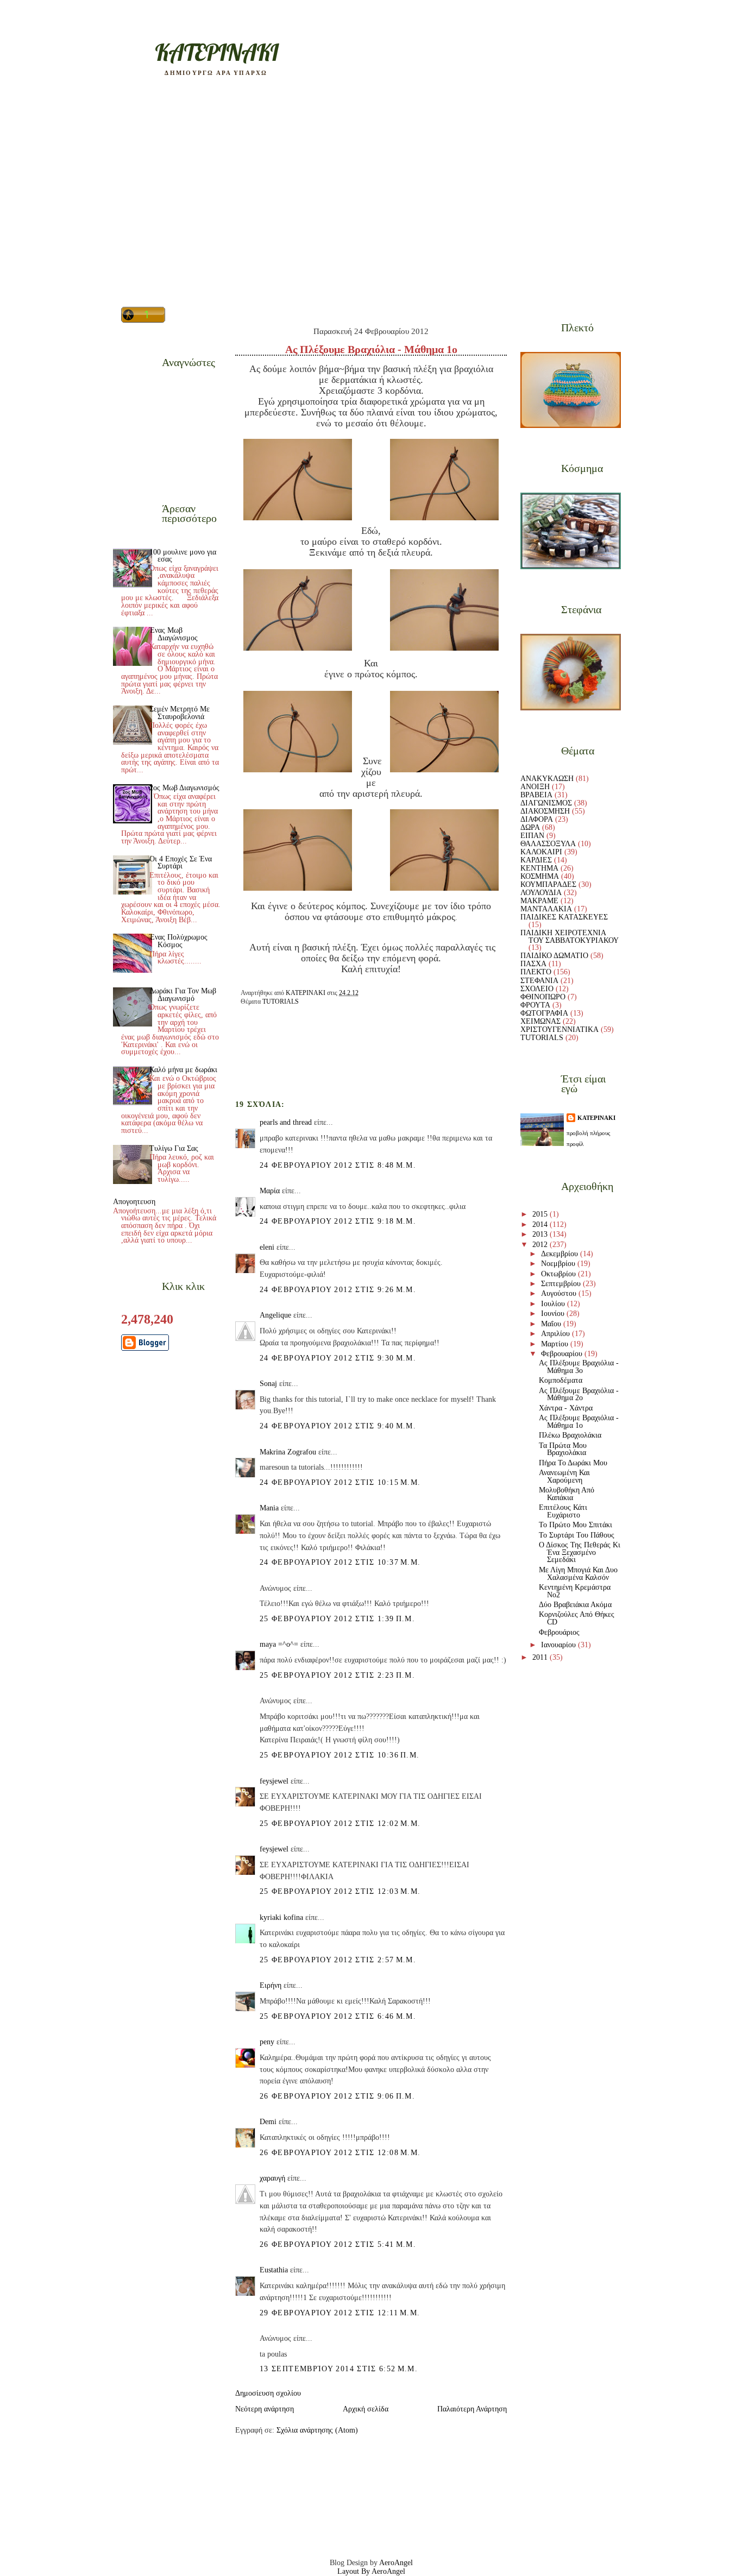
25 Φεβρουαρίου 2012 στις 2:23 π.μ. (337, 1675)
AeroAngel (396, 2563)
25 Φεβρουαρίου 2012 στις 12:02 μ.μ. (340, 1824)
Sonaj (268, 1384)
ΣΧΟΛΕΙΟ (537, 989)
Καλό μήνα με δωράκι (183, 1070)
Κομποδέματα (561, 1380)
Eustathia (274, 2270)
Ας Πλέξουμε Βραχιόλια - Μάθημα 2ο (579, 1394)
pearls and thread (286, 1122)
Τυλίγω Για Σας (174, 1148)
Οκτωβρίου (559, 1274)
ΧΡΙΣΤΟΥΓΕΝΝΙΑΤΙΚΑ (559, 1029)
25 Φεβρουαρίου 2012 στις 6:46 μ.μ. (338, 2016)
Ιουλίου (554, 1304)
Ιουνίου (554, 1314)
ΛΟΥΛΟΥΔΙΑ (541, 893)
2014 (541, 1224)
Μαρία (270, 1191)
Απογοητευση (134, 1202)
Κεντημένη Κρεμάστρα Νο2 (575, 1591)
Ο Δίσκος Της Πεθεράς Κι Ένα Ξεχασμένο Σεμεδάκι (580, 1552)
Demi (268, 2122)
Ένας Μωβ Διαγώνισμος (174, 634)
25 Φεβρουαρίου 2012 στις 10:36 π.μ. (339, 1755)
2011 (541, 1657)
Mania (269, 1508)
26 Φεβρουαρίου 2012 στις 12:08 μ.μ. (340, 2153)
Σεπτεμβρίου (562, 1284)
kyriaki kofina (281, 1917)
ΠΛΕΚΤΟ (536, 972)
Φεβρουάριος (559, 1632)
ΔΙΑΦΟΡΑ (537, 819)
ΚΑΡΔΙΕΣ (536, 860)
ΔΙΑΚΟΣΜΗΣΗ (545, 811)
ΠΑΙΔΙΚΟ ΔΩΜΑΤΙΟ (554, 956)
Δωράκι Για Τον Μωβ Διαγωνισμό (183, 995)
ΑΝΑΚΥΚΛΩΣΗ (547, 779)
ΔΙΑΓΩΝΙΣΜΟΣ (546, 803)
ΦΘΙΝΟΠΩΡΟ (543, 997)
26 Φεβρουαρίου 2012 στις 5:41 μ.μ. (338, 2244)
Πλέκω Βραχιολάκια (570, 1435)
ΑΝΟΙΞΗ (535, 787)
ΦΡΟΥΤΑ (535, 1005)
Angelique (275, 1315)
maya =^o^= (279, 1644)
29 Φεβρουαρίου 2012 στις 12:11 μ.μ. (340, 2313)
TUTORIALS (281, 1002)
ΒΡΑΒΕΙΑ (536, 795)
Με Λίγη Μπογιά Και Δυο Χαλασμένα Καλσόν (578, 1574)
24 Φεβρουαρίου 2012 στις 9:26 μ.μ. (338, 1290)
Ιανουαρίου (559, 1645)
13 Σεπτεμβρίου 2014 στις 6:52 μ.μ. (339, 2369)
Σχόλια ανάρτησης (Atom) (317, 2430)
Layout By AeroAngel (371, 2571)
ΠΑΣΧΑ (533, 964)
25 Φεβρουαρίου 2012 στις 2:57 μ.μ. (338, 1960)
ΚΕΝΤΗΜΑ (539, 868)
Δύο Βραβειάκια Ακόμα (575, 1605)
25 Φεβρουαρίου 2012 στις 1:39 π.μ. (337, 1619)
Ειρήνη (271, 1985)
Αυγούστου (560, 1293)
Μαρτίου (556, 1344)
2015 (541, 1214)
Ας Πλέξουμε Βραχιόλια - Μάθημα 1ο (579, 1422)
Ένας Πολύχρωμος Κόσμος (178, 941)
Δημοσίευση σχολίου (268, 2393)
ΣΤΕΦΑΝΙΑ (539, 981)
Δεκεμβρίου (561, 1254)
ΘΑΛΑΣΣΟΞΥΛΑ (548, 844)
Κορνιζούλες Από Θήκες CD (577, 1618)
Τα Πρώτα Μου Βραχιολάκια (563, 1449)
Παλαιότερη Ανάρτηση (472, 2409)
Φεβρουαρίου (563, 1354)
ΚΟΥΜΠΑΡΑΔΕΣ (548, 884)
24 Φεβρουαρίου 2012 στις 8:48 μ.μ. (338, 1165)
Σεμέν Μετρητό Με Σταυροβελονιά (180, 713)
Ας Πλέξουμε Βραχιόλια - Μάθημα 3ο (579, 1367)
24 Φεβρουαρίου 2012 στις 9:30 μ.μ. (338, 1358)
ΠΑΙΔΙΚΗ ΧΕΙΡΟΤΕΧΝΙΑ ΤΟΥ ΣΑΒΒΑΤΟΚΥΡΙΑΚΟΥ (570, 937)
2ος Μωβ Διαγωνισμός (184, 788)
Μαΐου (552, 1324)
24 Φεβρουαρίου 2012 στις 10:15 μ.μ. (340, 1482)
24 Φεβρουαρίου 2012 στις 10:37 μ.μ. (340, 1562)
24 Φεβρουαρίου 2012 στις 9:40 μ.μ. (338, 1426)
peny (267, 2042)
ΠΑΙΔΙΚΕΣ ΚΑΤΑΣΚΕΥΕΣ (564, 917)
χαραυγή (272, 2178)
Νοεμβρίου (559, 1264)
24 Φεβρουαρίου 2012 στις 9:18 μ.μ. (338, 1221)
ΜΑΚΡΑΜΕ (539, 901)
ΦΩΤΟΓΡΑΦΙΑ (544, 1013)
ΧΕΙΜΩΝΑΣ (540, 1021)
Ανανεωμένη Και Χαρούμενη (564, 1476)
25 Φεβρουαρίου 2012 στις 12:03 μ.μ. (340, 1891)
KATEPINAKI (216, 52)
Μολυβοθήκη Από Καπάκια (567, 1494)
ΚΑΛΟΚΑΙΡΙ (541, 852)
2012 (541, 1245)
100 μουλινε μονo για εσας (183, 556)
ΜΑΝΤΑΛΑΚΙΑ (546, 909)
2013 (541, 1234)
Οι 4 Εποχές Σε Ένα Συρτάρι (181, 863)
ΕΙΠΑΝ (532, 836)
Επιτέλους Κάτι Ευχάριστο (563, 1511)
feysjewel (274, 1781)
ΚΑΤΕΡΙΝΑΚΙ (596, 1118)
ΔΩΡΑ (530, 827)
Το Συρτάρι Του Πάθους (577, 1535)
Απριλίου (556, 1334)
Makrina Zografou (288, 1452)
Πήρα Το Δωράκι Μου (573, 1463)
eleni (267, 1247)
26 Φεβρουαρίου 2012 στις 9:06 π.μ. (337, 2096)
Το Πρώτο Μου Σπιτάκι (576, 1525)
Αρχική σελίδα (366, 2409)
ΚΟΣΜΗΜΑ (540, 876)
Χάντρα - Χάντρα (566, 1408)
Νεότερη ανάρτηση (265, 2409)
